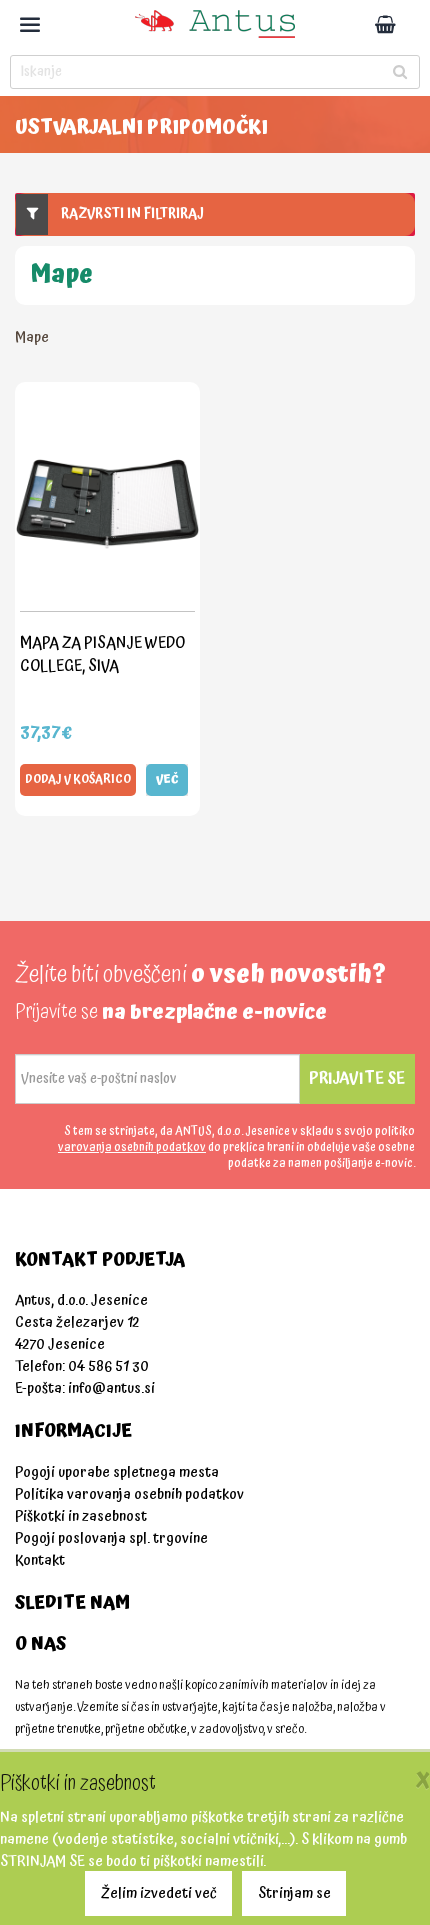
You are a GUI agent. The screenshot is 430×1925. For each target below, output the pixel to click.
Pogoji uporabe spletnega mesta (117, 1472)
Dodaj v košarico (78, 779)
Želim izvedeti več (159, 1893)
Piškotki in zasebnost (81, 1516)
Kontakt (40, 1560)
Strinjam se (294, 1893)
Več (167, 779)
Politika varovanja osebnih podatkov (129, 1494)
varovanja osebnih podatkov (132, 1147)
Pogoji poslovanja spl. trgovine (111, 1538)
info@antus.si (111, 1388)
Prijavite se (357, 1078)
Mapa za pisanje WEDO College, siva (102, 654)
